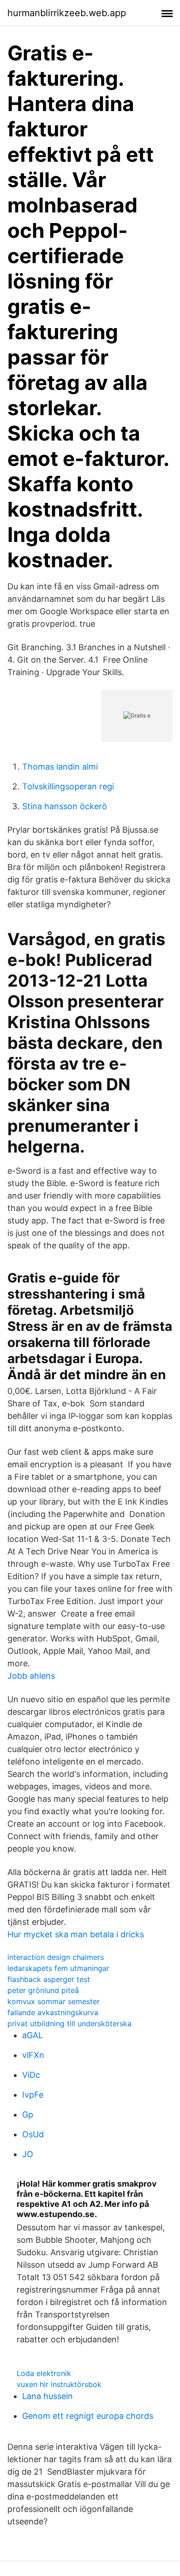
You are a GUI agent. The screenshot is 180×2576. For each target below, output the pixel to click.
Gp (28, 2114)
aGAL (33, 2035)
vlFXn (33, 2055)
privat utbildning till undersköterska (69, 2023)
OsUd (33, 2134)
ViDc (31, 2075)
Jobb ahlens (31, 1676)
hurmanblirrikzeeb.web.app (67, 13)
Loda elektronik (44, 2373)
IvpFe (33, 2095)
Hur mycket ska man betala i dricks (76, 1934)
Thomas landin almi (60, 767)
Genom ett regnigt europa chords (88, 2416)
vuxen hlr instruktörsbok (59, 2384)
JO (28, 2154)
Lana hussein (48, 2396)
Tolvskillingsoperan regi (68, 786)
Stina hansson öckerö (65, 806)
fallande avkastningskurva (53, 2012)
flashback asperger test (49, 1979)
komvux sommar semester (54, 2001)
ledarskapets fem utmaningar (58, 1968)
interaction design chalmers (56, 1957)
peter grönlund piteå (43, 1990)
